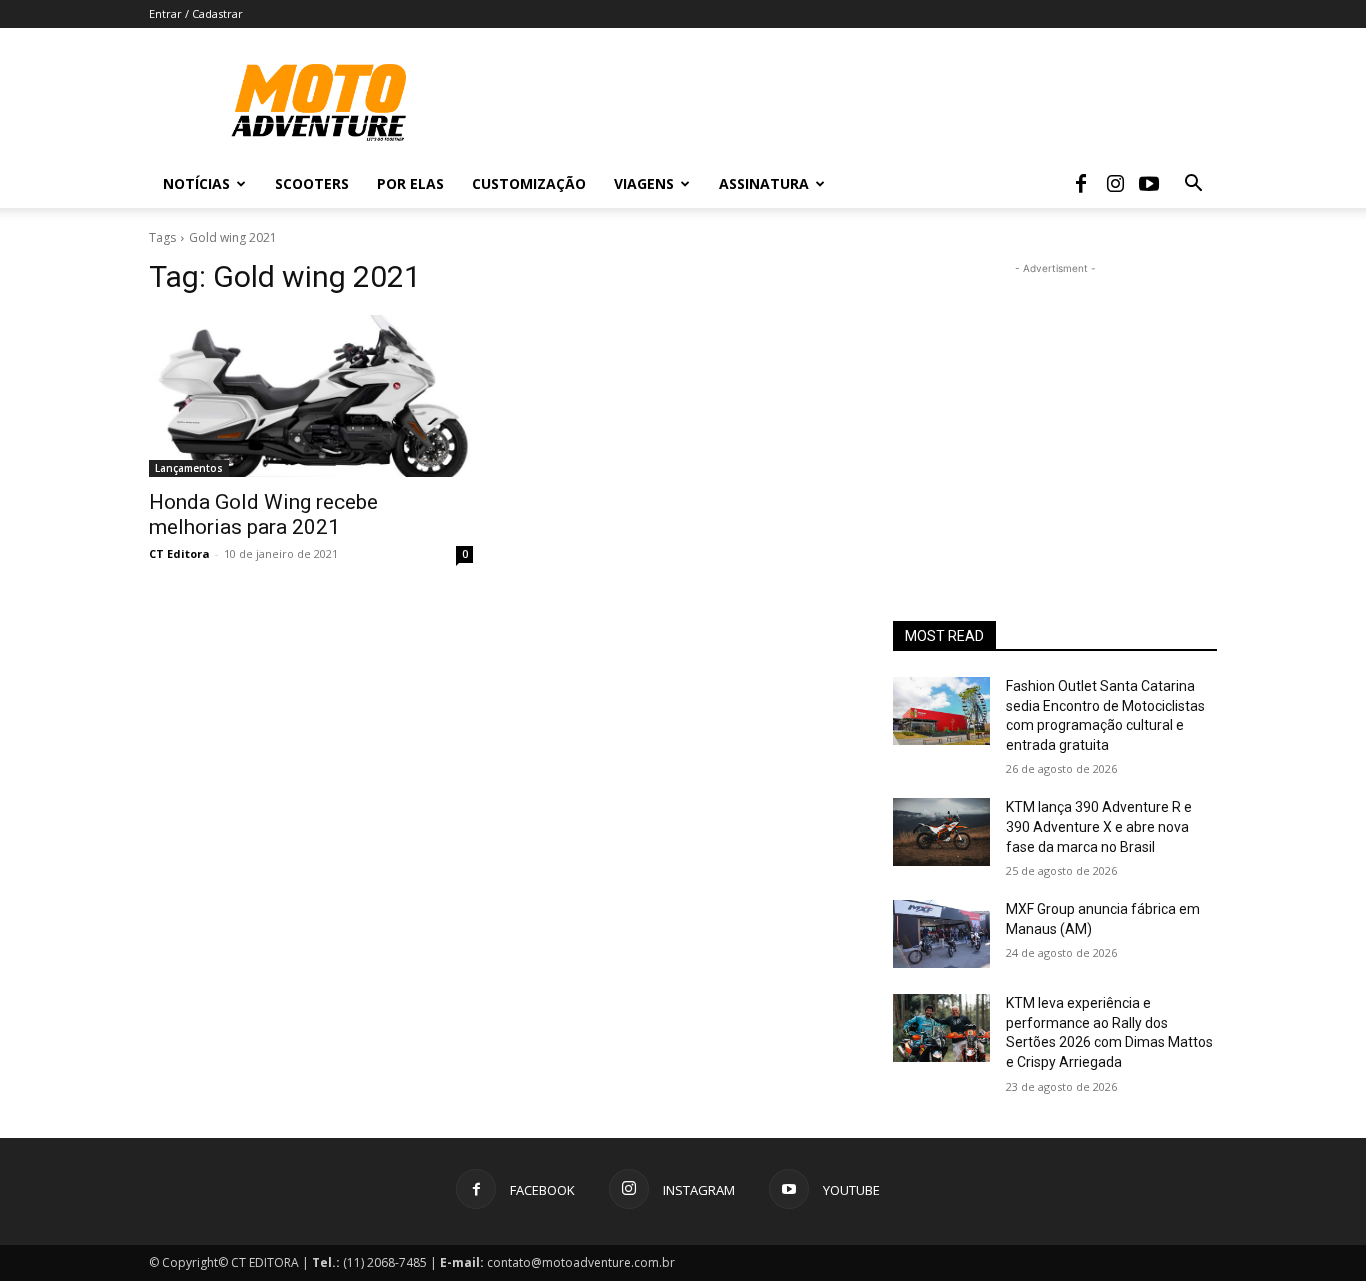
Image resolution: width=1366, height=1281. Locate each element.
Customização (529, 183)
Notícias (196, 183)
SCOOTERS (312, 183)
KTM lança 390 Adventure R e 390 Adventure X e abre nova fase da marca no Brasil (1099, 826)
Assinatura (764, 183)
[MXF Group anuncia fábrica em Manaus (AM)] (941, 934)
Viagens (644, 183)
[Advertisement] (1055, 404)
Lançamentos (189, 468)
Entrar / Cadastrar (196, 13)
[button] (1193, 185)
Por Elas (410, 183)
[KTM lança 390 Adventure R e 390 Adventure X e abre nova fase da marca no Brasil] (941, 832)
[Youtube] (1149, 184)
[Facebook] (1081, 184)
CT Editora (179, 553)
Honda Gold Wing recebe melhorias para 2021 (263, 514)
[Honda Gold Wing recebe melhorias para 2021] (311, 396)
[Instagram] (1115, 184)
